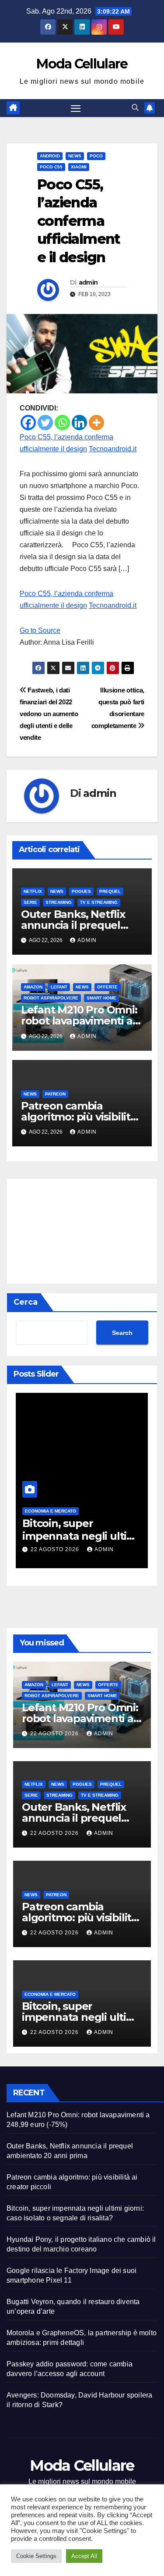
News (75, 156)
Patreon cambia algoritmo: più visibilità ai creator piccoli (79, 1117)
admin (88, 282)
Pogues (81, 891)
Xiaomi (79, 167)
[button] (135, 108)
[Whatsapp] (62, 423)
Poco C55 (51, 167)
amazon (33, 987)
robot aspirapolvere (51, 998)
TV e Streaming (99, 902)
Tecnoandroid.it (113, 449)
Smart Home (101, 998)
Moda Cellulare (82, 64)
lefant (59, 987)
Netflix (33, 891)
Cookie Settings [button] (36, 2556)
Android (50, 156)
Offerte (107, 987)
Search (122, 1333)
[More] (96, 423)
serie (30, 902)
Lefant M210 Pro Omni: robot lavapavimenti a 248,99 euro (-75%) (79, 1021)
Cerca (26, 1302)
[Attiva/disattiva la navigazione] (76, 108)
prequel (110, 891)
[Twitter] (45, 423)
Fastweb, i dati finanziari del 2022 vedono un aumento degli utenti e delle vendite (49, 714)
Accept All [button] (84, 2556)
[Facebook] (28, 423)
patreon (55, 1094)
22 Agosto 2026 (56, 1549)
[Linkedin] (79, 423)
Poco (96, 156)
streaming (59, 902)
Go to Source (40, 630)
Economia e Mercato (51, 1511)
